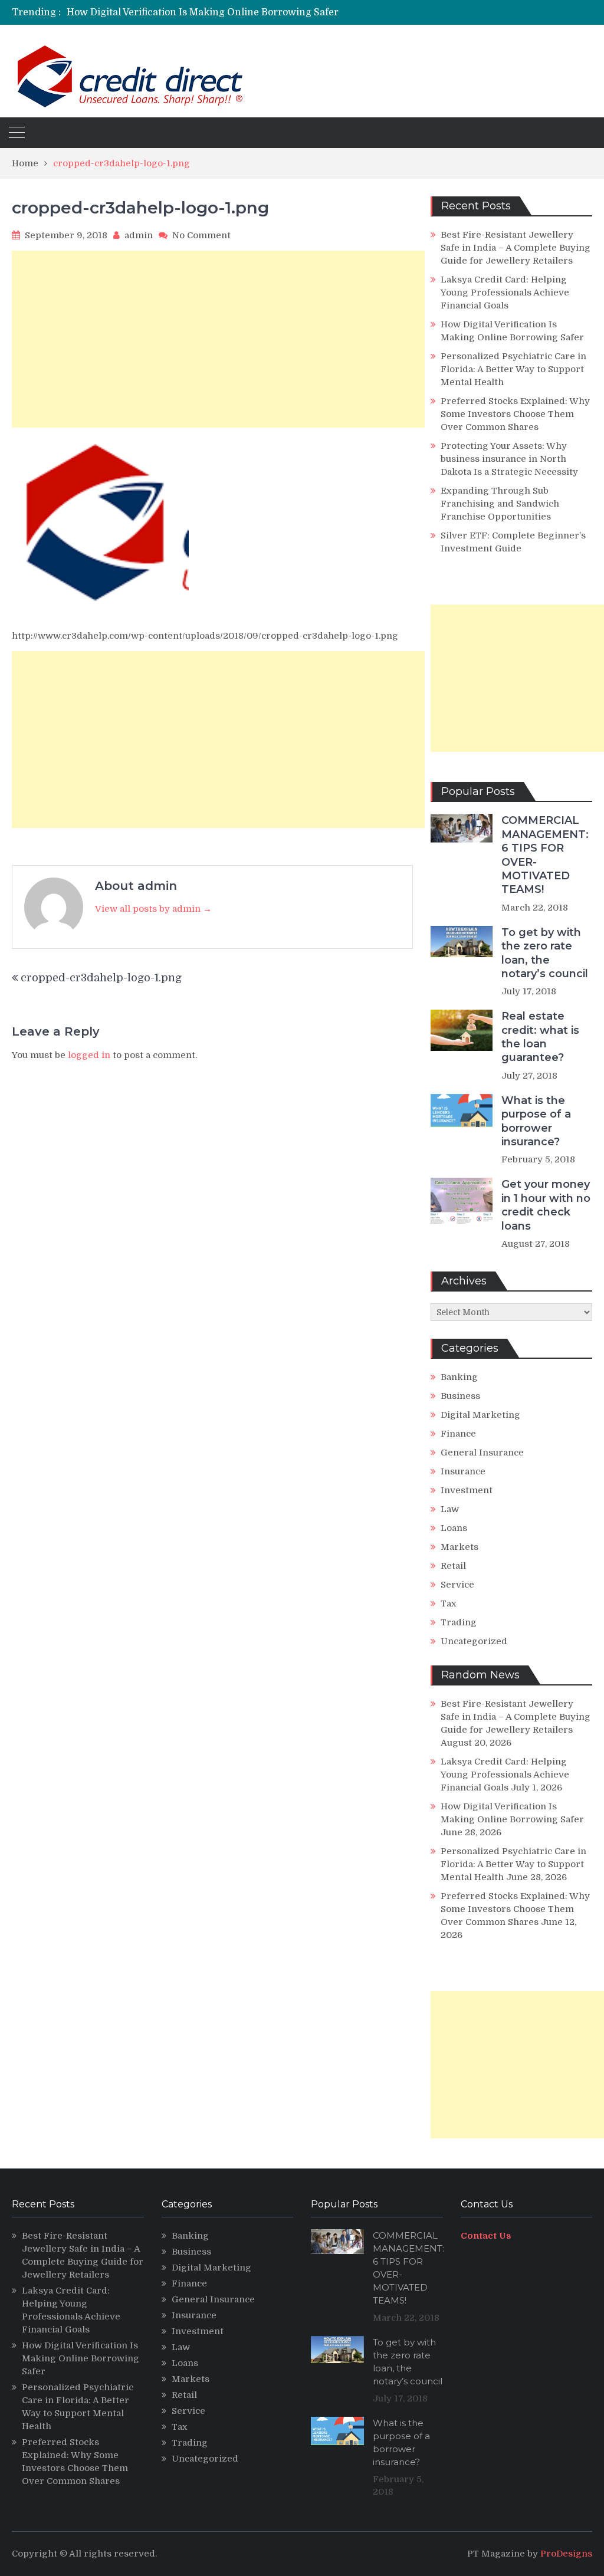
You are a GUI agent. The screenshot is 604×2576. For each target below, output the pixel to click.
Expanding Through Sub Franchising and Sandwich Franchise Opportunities (500, 504)
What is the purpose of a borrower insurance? (536, 1121)
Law (450, 1509)
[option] (214, 12)
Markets (459, 1547)
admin (139, 235)
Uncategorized (474, 1641)
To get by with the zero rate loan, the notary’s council (545, 953)
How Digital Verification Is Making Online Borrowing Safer (203, 12)
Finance (458, 1434)
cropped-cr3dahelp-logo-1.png (101, 978)
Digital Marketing (480, 1415)
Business (460, 1396)
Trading (459, 1622)
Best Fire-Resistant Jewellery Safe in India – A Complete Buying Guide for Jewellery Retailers (516, 248)
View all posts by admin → (153, 909)
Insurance (463, 1471)
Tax (449, 1604)
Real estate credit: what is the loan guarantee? (540, 1037)
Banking (459, 1377)
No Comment (201, 235)
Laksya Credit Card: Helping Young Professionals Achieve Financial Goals (505, 293)
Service (457, 1585)
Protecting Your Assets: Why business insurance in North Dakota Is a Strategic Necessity (509, 459)
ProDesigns (566, 2554)
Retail (453, 1566)
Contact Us (486, 2236)
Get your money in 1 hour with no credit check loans (546, 1205)
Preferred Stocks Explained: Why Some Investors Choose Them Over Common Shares (515, 414)
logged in (89, 1055)
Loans (454, 1528)
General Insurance (482, 1453)
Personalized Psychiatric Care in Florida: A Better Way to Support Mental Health (513, 369)
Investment (467, 1490)
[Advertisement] (218, 339)
